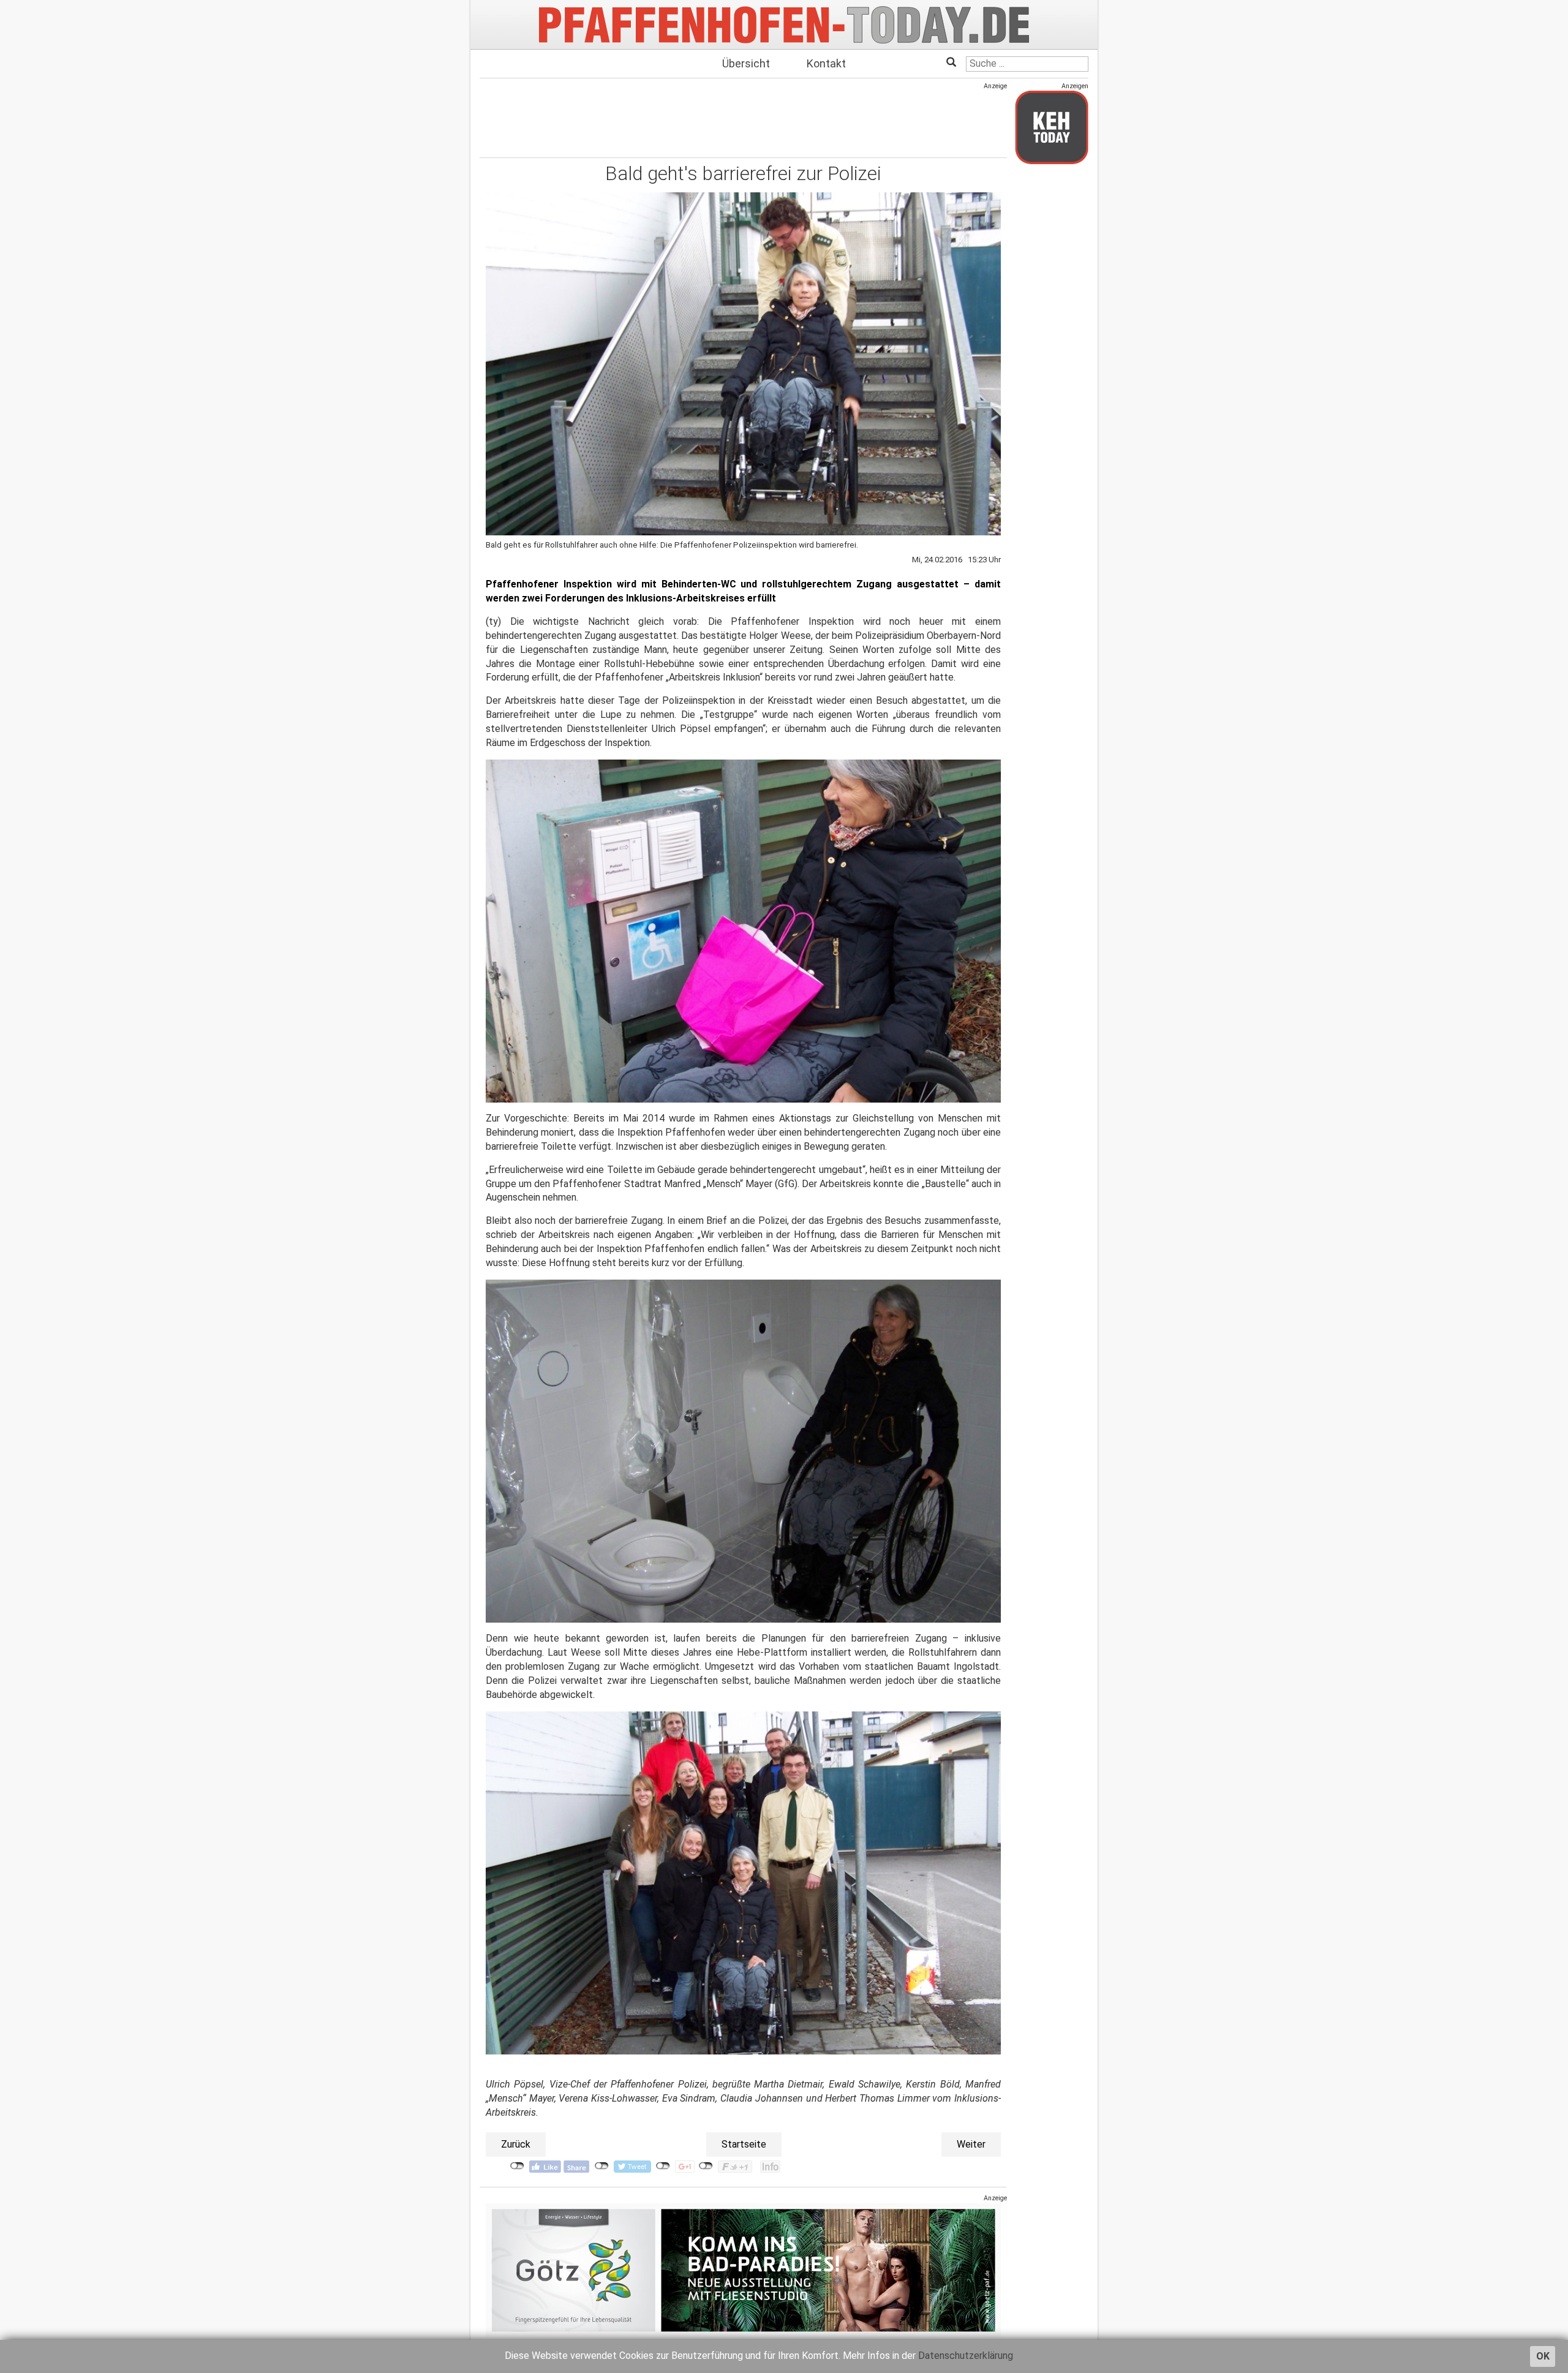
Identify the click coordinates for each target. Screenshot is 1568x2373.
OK (1543, 2356)
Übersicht (746, 63)
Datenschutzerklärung (966, 2356)
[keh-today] (1052, 127)
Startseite (744, 2144)
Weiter (971, 2144)
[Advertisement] (743, 118)
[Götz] (743, 2270)
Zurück (516, 2144)
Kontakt (826, 63)
